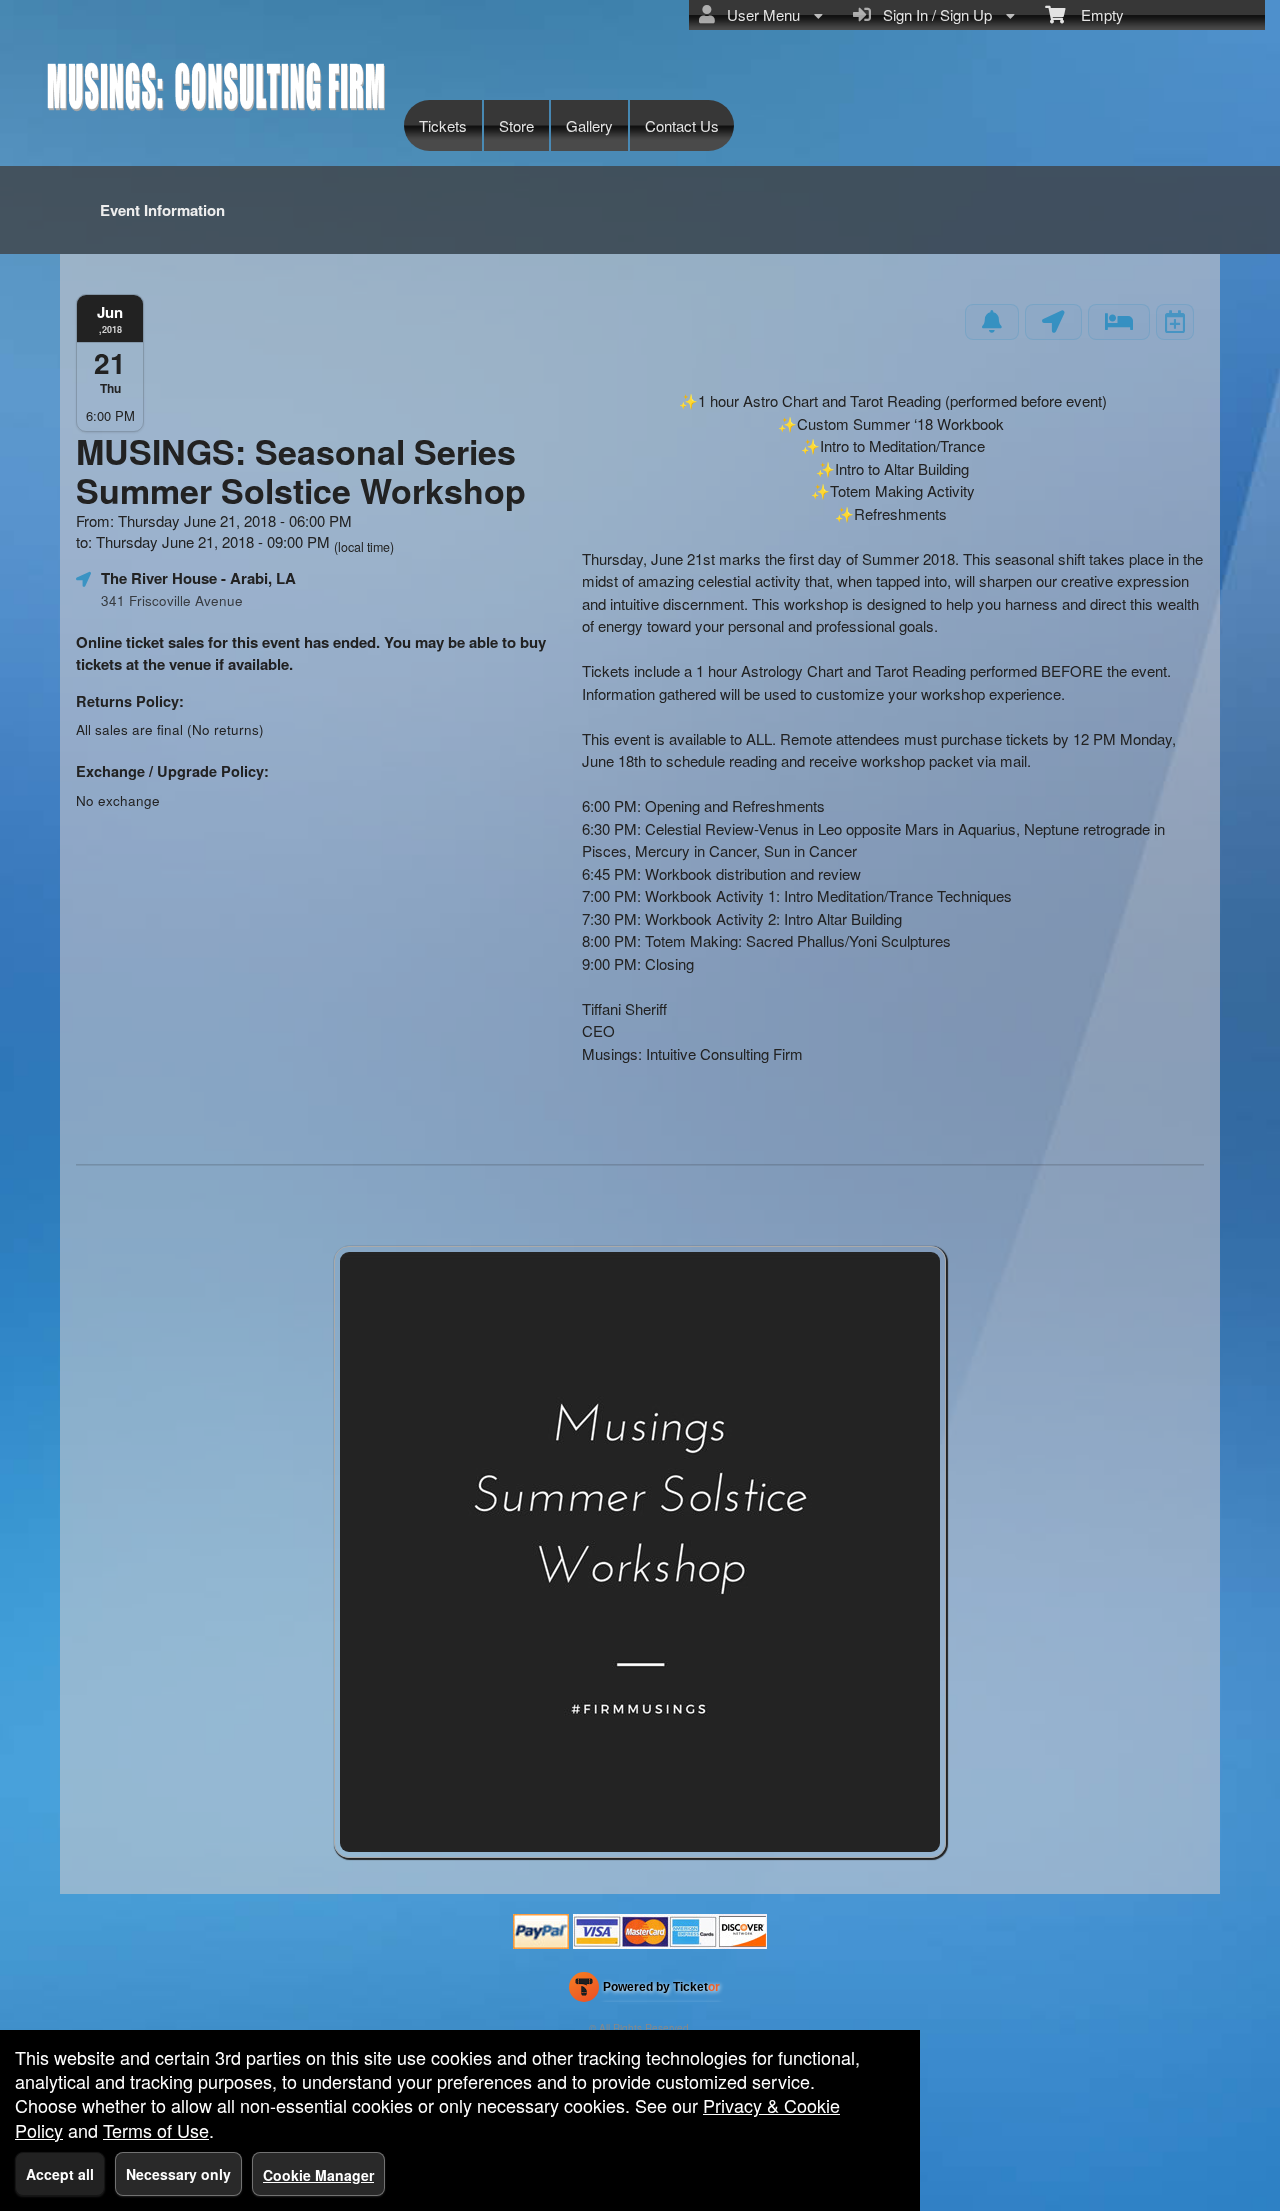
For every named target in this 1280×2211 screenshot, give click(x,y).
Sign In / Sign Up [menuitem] (933, 14)
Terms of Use (156, 2130)
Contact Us (682, 125)
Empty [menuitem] (1094, 14)
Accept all (60, 2174)
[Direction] (1053, 322)
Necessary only (178, 2174)
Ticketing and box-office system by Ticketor (644, 1991)
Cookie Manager (318, 2175)
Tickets (443, 125)
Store (516, 125)
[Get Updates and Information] (992, 322)
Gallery (589, 125)
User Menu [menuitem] (759, 14)
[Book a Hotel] (1119, 322)
